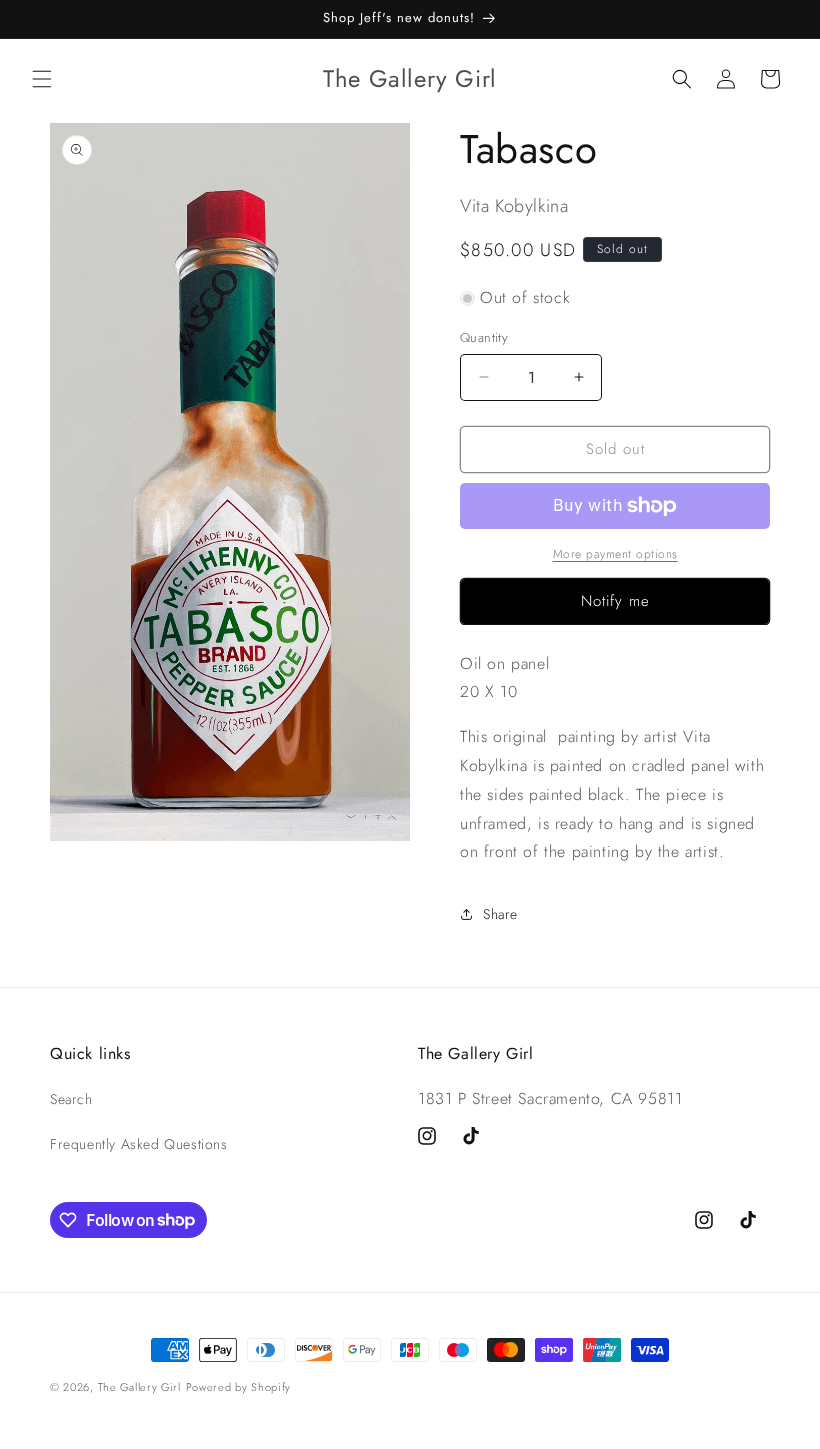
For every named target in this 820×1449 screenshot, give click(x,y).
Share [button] (500, 914)
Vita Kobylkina (514, 206)
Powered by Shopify (239, 1387)
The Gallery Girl (139, 1387)
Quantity (484, 337)
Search (71, 1099)
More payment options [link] (615, 554)
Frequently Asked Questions (139, 1144)
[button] (42, 79)
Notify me (615, 601)
